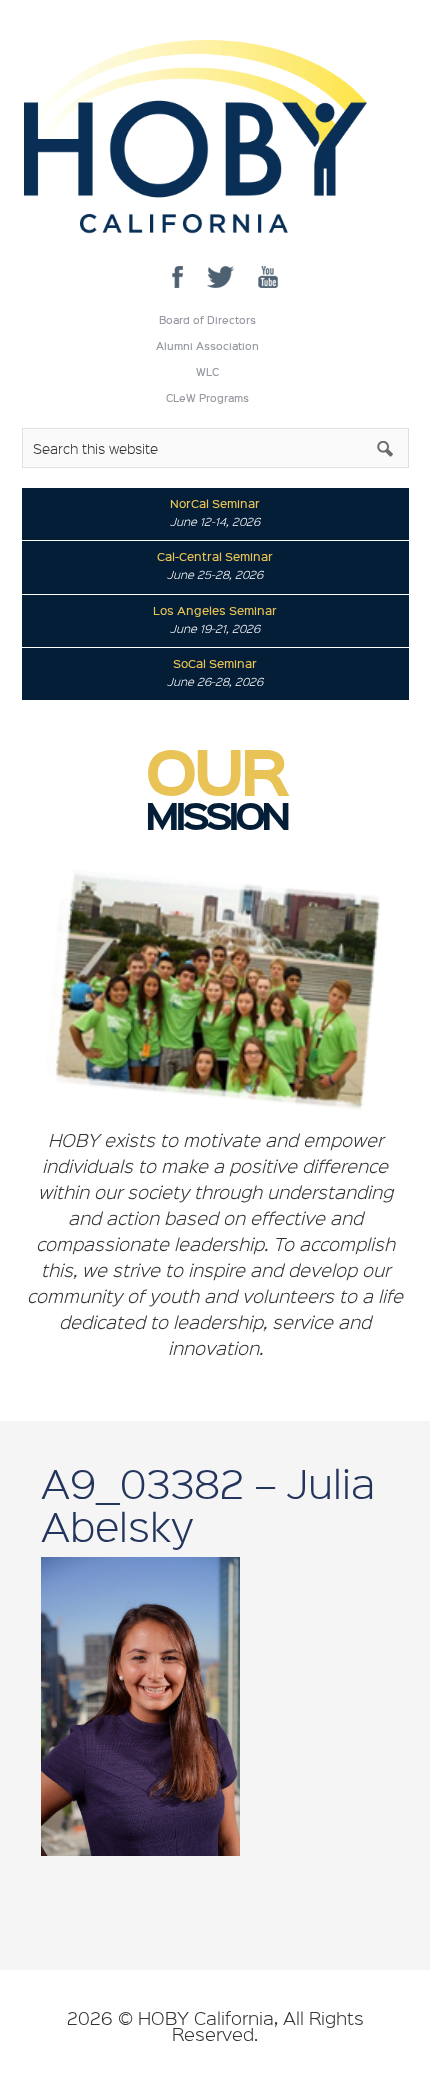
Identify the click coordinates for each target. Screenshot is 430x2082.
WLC (207, 372)
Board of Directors (207, 320)
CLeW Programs (207, 398)
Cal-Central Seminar (215, 556)
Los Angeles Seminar (215, 610)
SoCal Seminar (215, 663)
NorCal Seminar (215, 503)
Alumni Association (207, 346)
